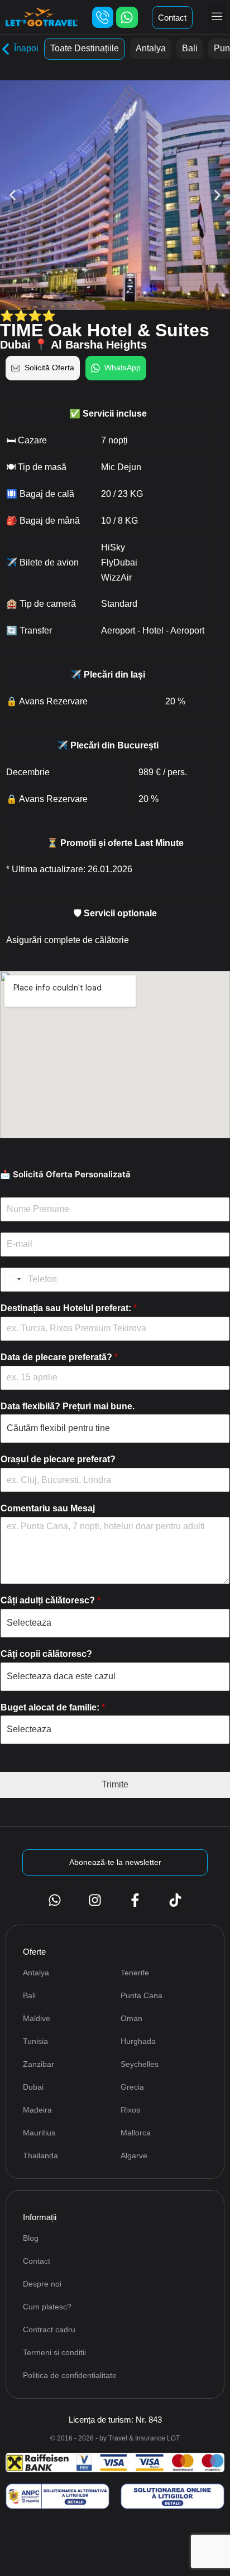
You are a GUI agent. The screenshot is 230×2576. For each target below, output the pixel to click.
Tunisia (35, 2041)
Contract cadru (49, 2329)
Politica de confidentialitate (70, 2375)
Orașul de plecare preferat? (58, 1459)
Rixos (130, 2110)
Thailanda (40, 2155)
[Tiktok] (175, 1900)
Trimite (115, 1784)
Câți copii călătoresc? (46, 1654)
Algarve (134, 2155)
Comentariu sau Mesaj (48, 1508)
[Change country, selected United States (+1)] (12, 1280)
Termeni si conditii (54, 2352)
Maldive (37, 2018)
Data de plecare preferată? (59, 1357)
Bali (190, 48)
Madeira (37, 2110)
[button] (217, 17)
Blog (31, 2238)
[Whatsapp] (127, 17)
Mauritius (39, 2133)
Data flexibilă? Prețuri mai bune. (68, 1406)
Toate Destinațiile (85, 48)
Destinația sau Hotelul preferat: (69, 1308)
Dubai (33, 2087)
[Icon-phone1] (103, 17)
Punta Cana (142, 1995)
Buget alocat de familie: (53, 1707)
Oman (131, 2018)
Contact (37, 2261)
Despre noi (42, 2284)
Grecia (132, 2087)
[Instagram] (95, 1900)
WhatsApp (123, 368)
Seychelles (140, 2064)
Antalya (151, 48)
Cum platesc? (47, 2307)
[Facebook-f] (135, 1900)
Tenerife (135, 1973)
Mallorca (136, 2133)
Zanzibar (39, 2064)
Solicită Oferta (49, 368)
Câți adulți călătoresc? (51, 1600)
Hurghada (138, 2041)
